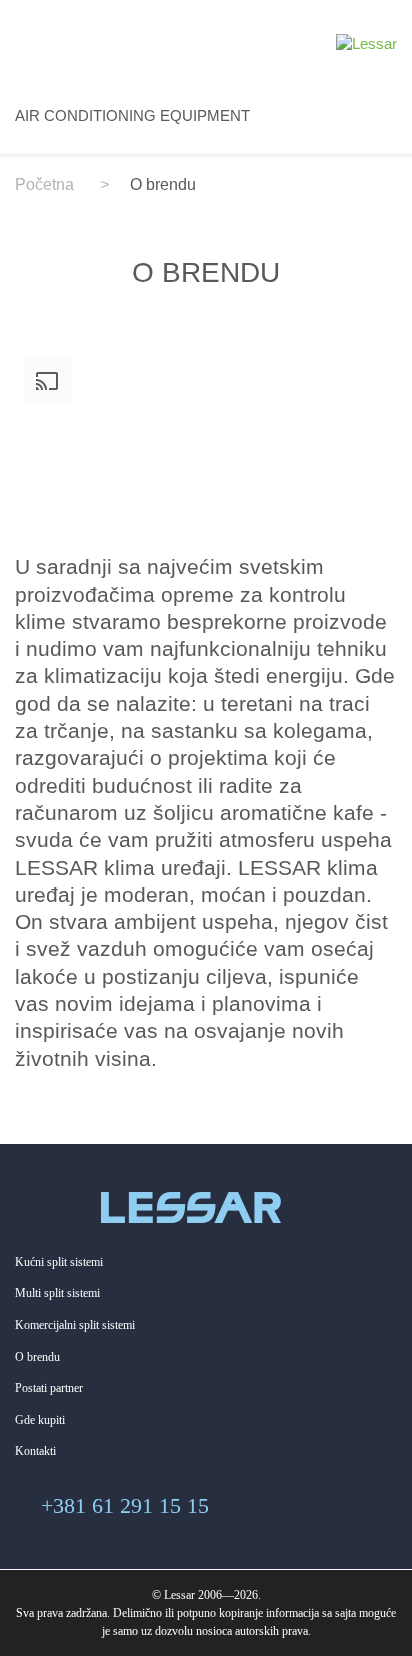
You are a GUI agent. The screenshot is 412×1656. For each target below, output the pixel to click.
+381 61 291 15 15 (125, 1505)
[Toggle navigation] (32, 39)
